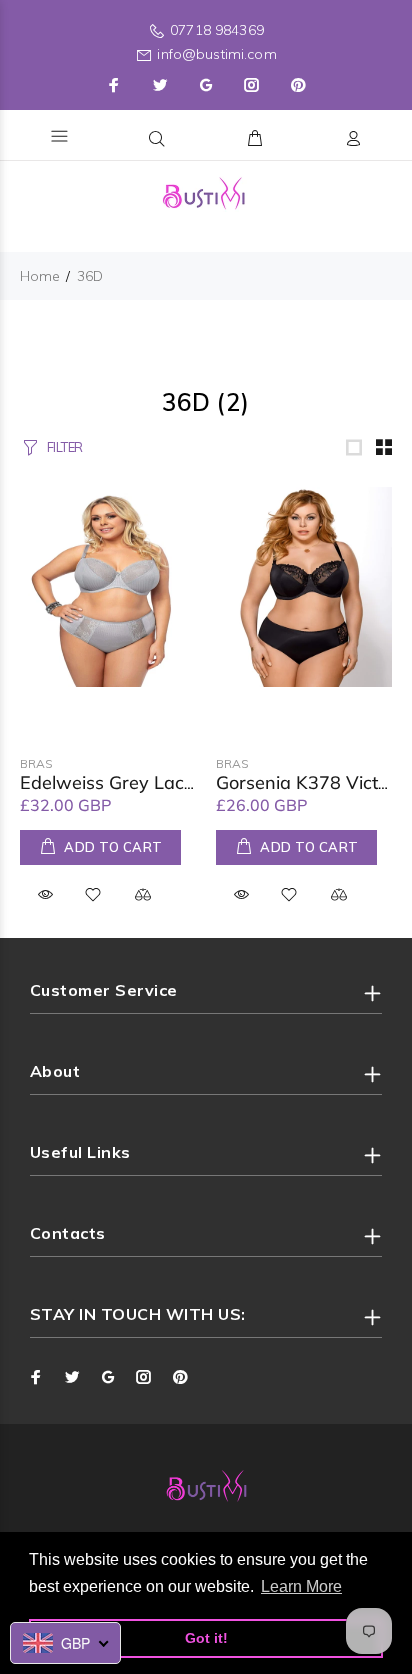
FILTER (65, 447)
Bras (36, 763)
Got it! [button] (206, 1638)
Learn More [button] (301, 1586)
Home (40, 276)
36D (90, 276)
